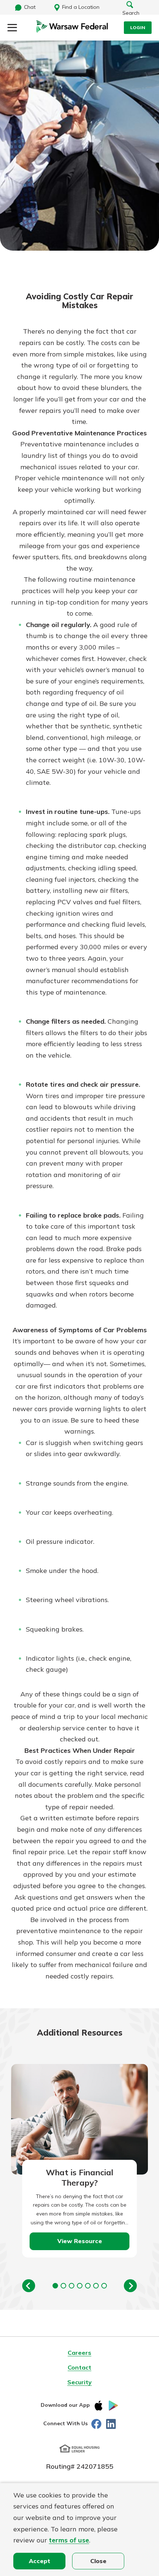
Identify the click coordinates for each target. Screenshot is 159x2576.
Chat (30, 7)
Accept (40, 2561)
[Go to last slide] (29, 2286)
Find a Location (81, 7)
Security (79, 2382)
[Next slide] (130, 2286)
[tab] (55, 2286)
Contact (79, 2367)
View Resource (80, 2241)
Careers (79, 2353)
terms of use (69, 2540)
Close (98, 2561)
